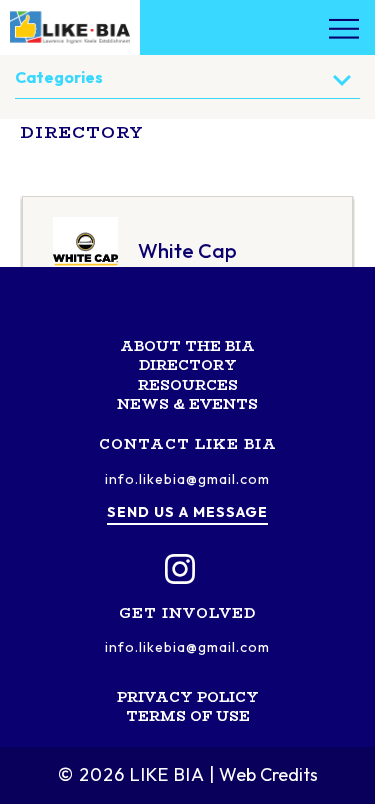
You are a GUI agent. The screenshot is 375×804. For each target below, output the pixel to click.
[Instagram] (180, 569)
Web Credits (268, 774)
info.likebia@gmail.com (187, 479)
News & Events (187, 404)
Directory (188, 365)
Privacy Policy (188, 697)
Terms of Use (188, 716)
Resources (188, 385)
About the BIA (187, 346)
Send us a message (187, 512)
